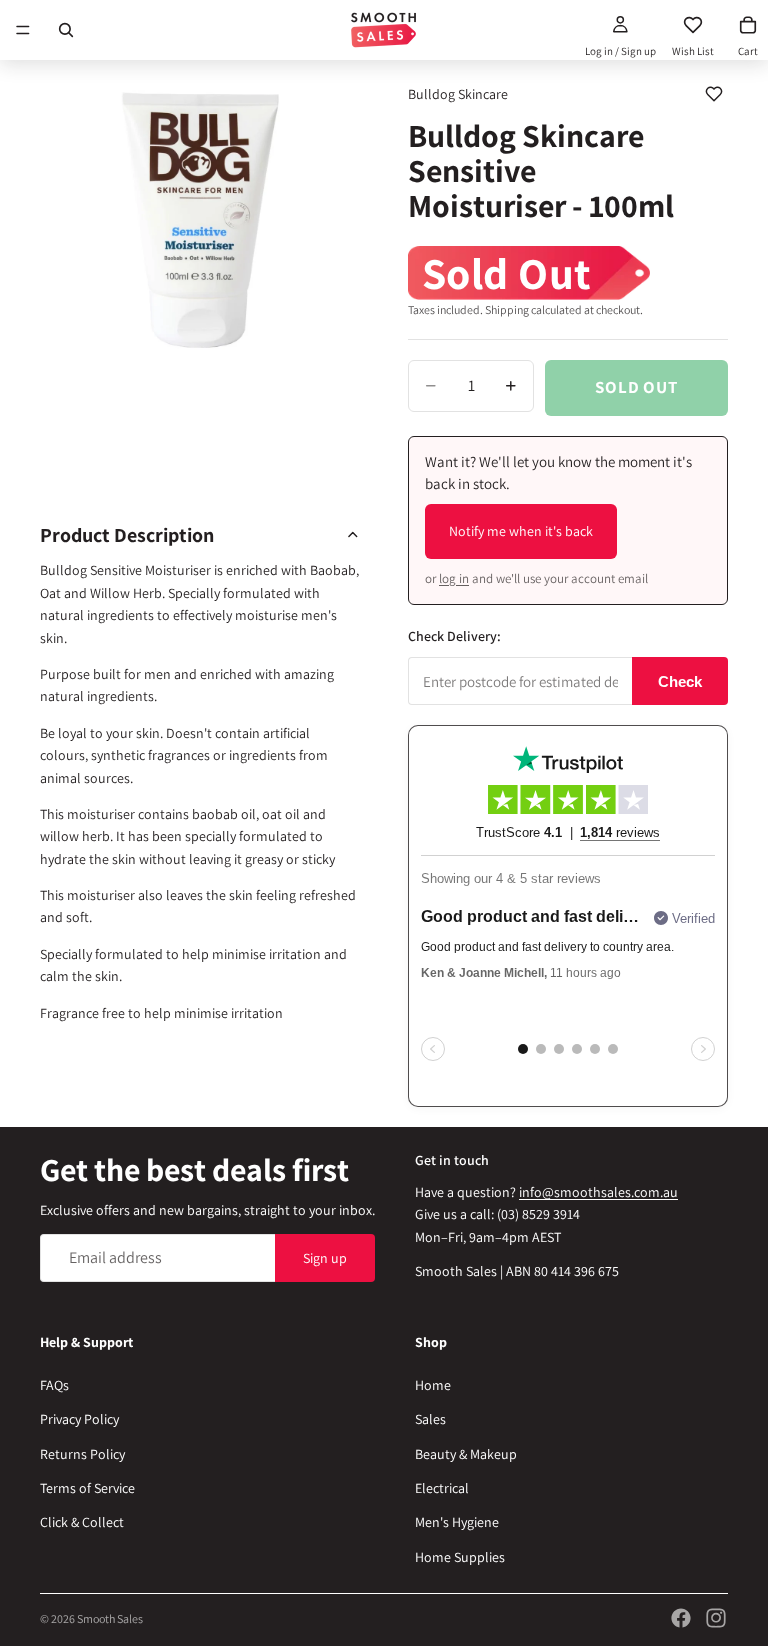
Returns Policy (82, 1454)
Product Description (127, 535)
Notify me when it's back (521, 531)
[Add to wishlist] (714, 94)
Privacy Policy (79, 1419)
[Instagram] (716, 1618)
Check (680, 681)
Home (433, 1385)
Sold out (636, 387)
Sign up (325, 1258)
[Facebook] (681, 1618)
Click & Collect (82, 1522)
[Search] (66, 30)
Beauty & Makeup (466, 1454)
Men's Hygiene (457, 1522)
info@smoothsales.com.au (598, 1192)
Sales (430, 1419)
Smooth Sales (110, 1618)
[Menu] (23, 30)
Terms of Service (87, 1488)
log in (454, 578)
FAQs (54, 1385)
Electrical (442, 1488)
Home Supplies (460, 1557)
